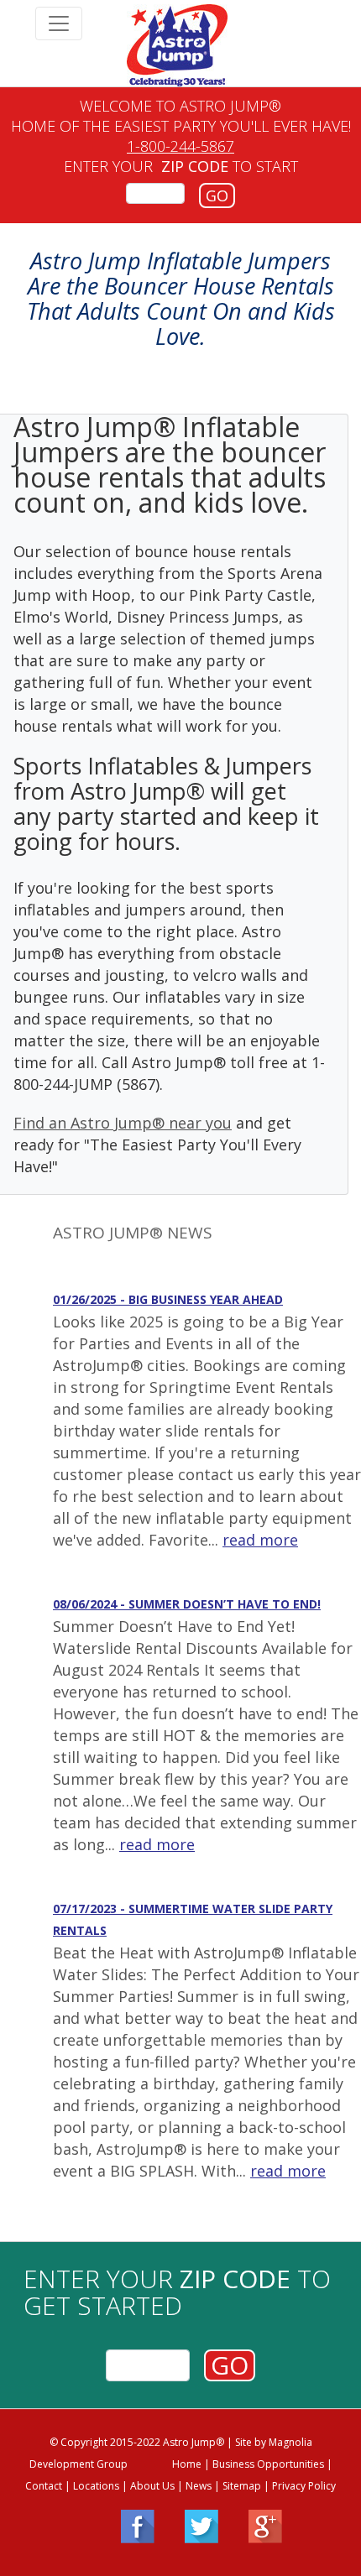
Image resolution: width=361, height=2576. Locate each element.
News (199, 2486)
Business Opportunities (268, 2464)
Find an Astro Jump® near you (123, 1123)
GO (217, 196)
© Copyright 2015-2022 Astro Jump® (137, 2442)
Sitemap (242, 2486)
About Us (152, 2486)
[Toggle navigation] (59, 23)
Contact (44, 2486)
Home (187, 2464)
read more (260, 1540)
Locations (96, 2486)
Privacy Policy (304, 2486)
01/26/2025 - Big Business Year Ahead (168, 1299)
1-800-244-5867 (180, 146)
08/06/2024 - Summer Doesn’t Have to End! (187, 1604)
